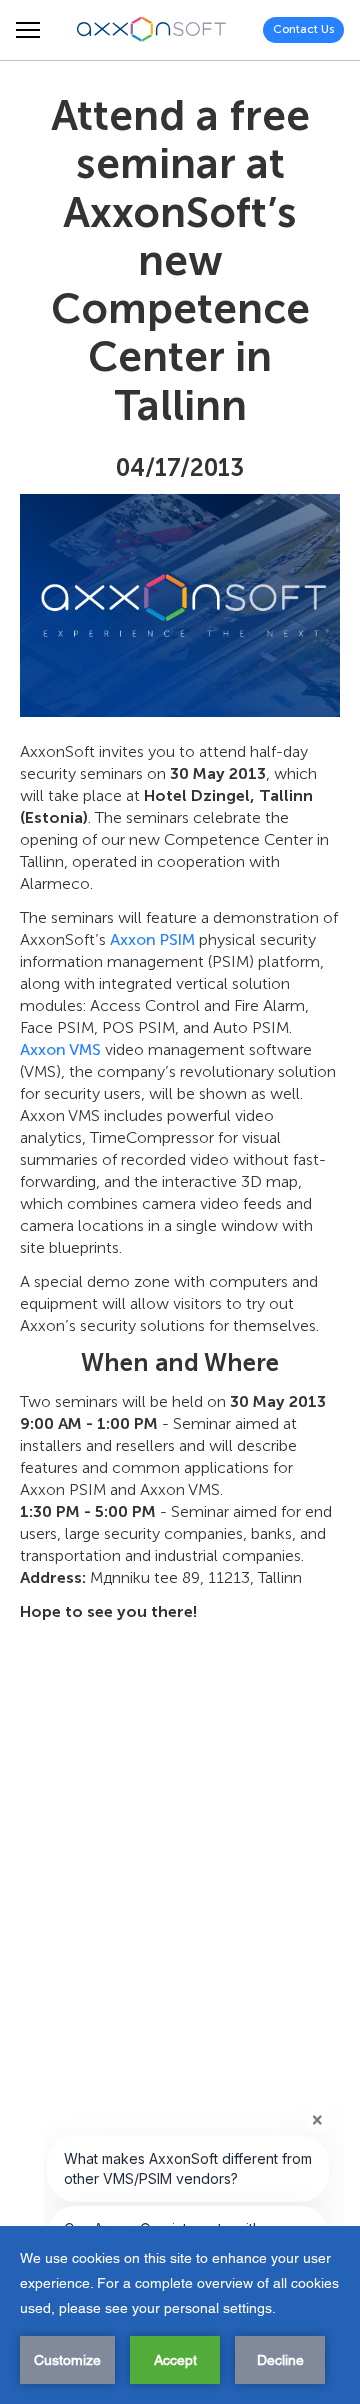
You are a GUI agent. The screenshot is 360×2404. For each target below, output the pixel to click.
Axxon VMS (60, 1049)
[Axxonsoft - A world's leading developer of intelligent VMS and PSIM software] (152, 30)
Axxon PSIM (152, 939)
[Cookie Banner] (180, 2315)
